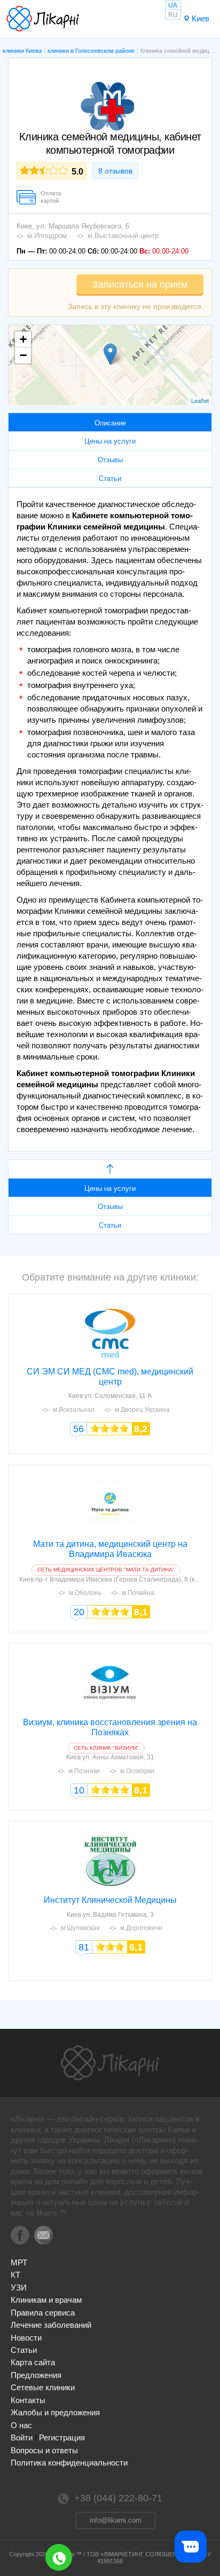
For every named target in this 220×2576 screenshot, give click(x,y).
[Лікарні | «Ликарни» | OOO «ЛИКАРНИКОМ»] (110, 2063)
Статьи (24, 2350)
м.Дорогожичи (141, 1928)
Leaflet (200, 400)
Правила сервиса (43, 2313)
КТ (15, 2275)
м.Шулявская (80, 1928)
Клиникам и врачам (46, 2300)
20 (79, 1612)
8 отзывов (115, 171)
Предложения (36, 2375)
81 (84, 1947)
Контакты (28, 2400)
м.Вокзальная (74, 1410)
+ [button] (23, 339)
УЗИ (19, 2287)
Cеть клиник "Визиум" (106, 1748)
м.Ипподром (47, 236)
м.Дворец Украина (142, 1410)
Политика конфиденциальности (69, 2463)
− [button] (23, 355)
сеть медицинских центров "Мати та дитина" (106, 1570)
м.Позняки (84, 1771)
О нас (21, 2425)
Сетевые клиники (43, 2387)
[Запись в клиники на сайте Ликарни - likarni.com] (43, 19)
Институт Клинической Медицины (110, 1900)
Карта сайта (33, 2362)
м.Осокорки (137, 1771)
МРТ (19, 2262)
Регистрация (62, 2437)
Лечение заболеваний (51, 2325)
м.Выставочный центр (123, 236)
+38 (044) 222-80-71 (59, 2557)
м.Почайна (138, 1593)
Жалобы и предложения (55, 2412)
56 (78, 1429)
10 (79, 1790)
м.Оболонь (85, 1593)
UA (173, 5)
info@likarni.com (116, 2520)
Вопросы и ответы (44, 2450)
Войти (22, 2437)
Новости (26, 2338)
